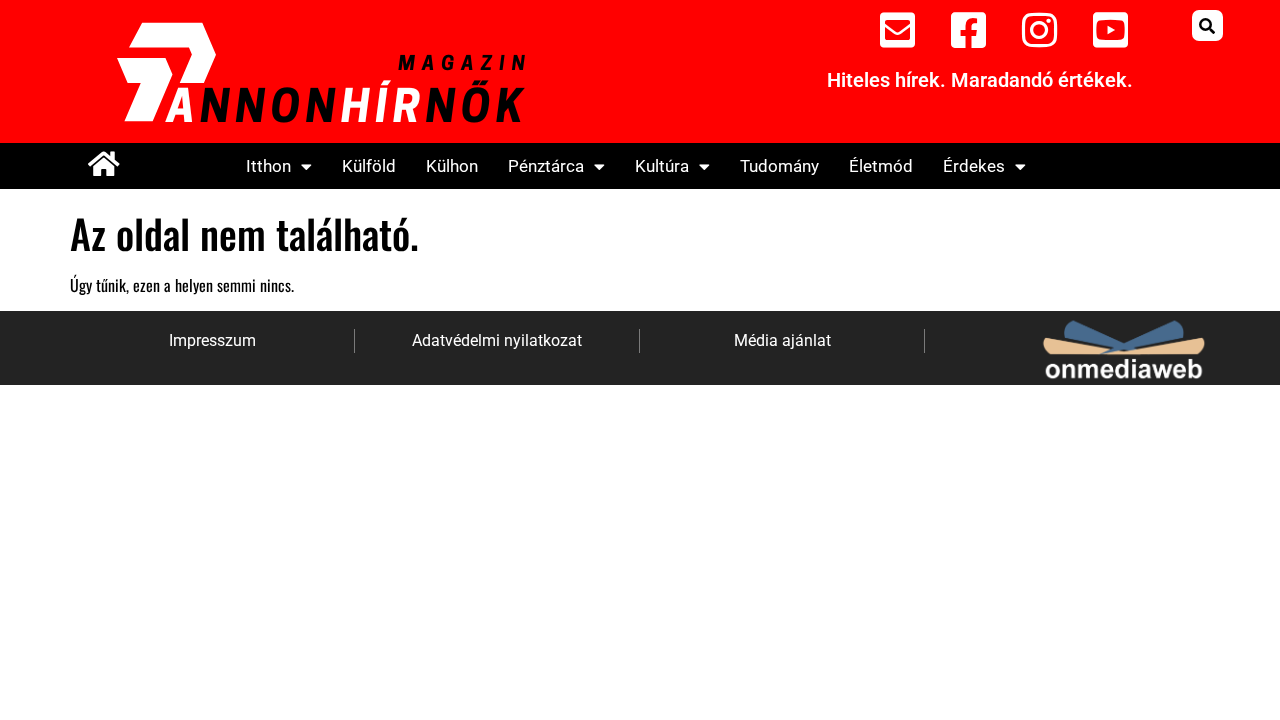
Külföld (369, 166)
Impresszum (212, 340)
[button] (1207, 25)
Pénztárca (546, 166)
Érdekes (974, 166)
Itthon (268, 166)
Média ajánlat (782, 340)
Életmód (881, 166)
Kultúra (662, 166)
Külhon (452, 166)
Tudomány (779, 166)
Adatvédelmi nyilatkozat (497, 340)
